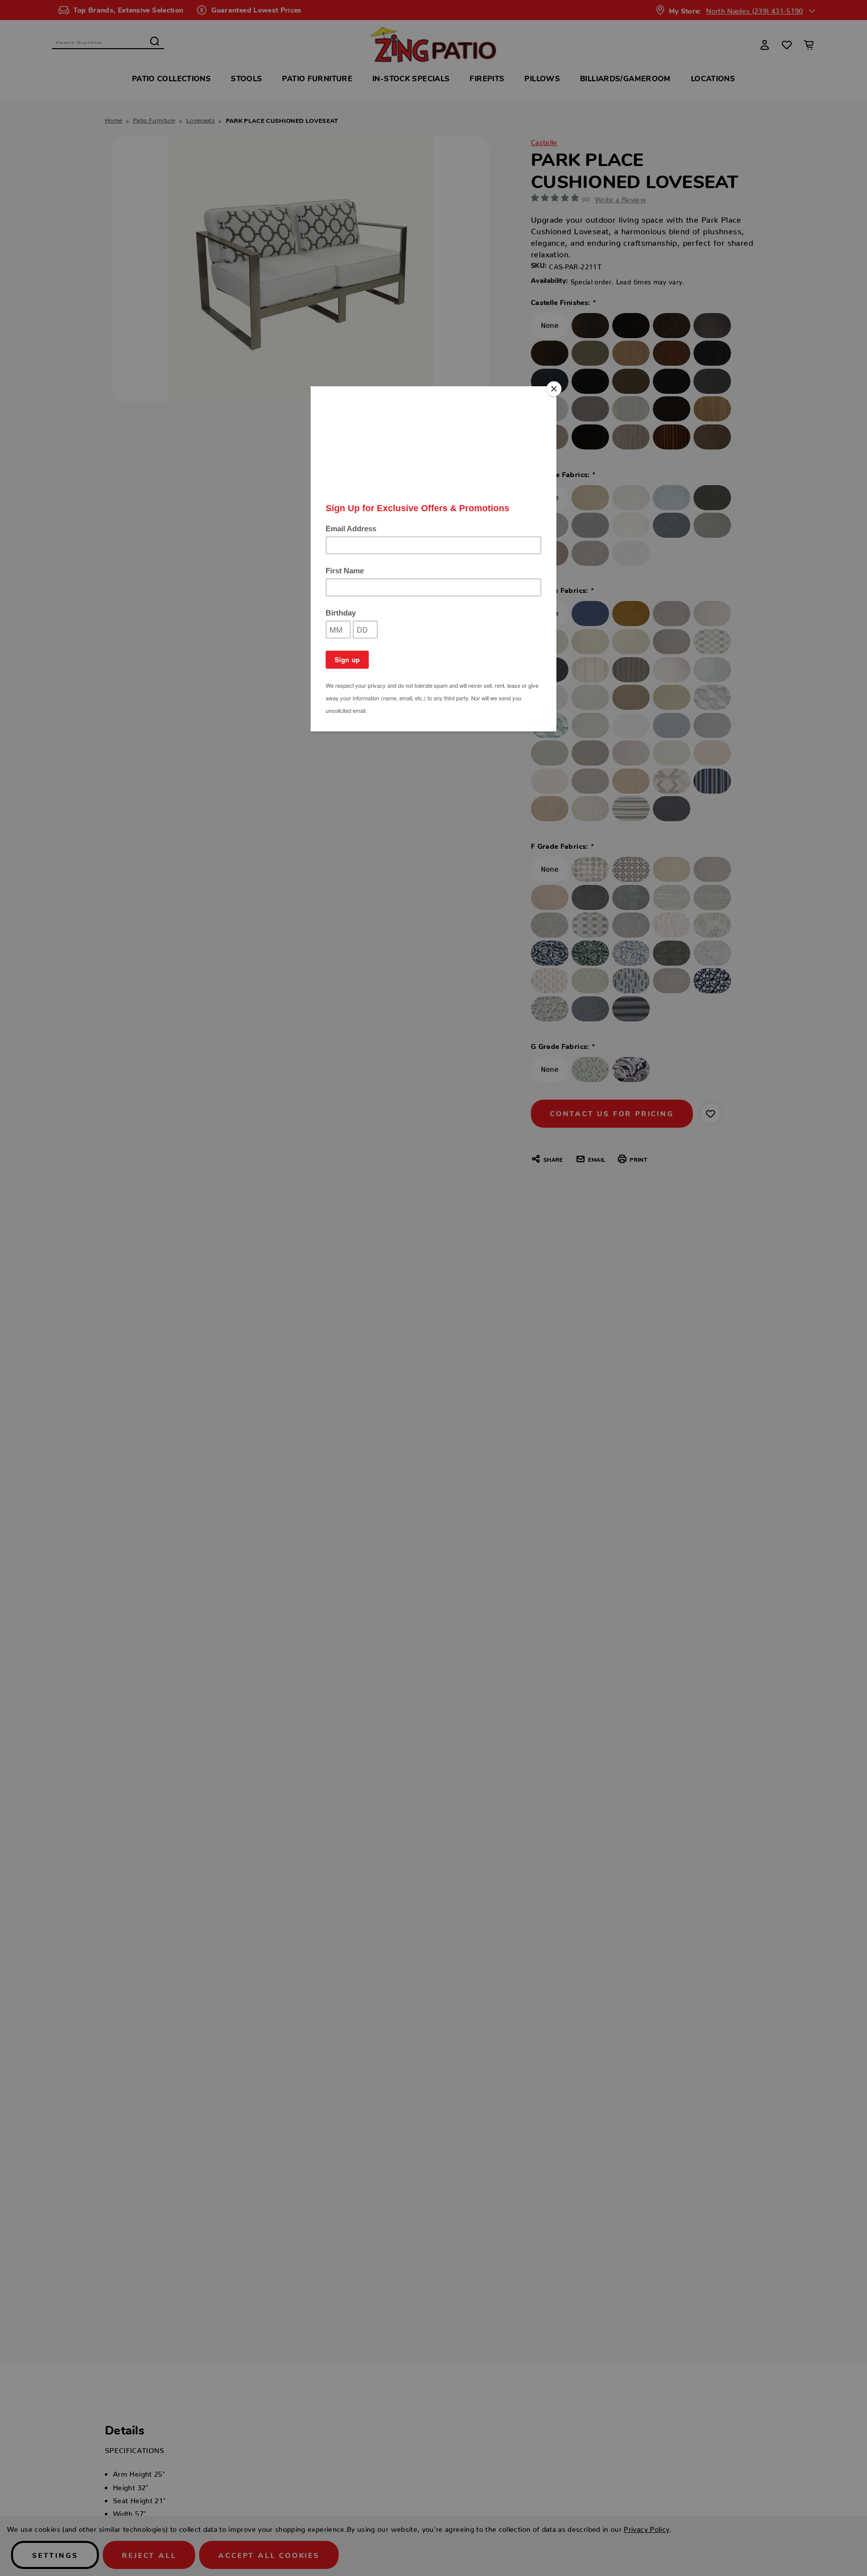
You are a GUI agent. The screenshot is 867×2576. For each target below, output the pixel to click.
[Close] (554, 389)
